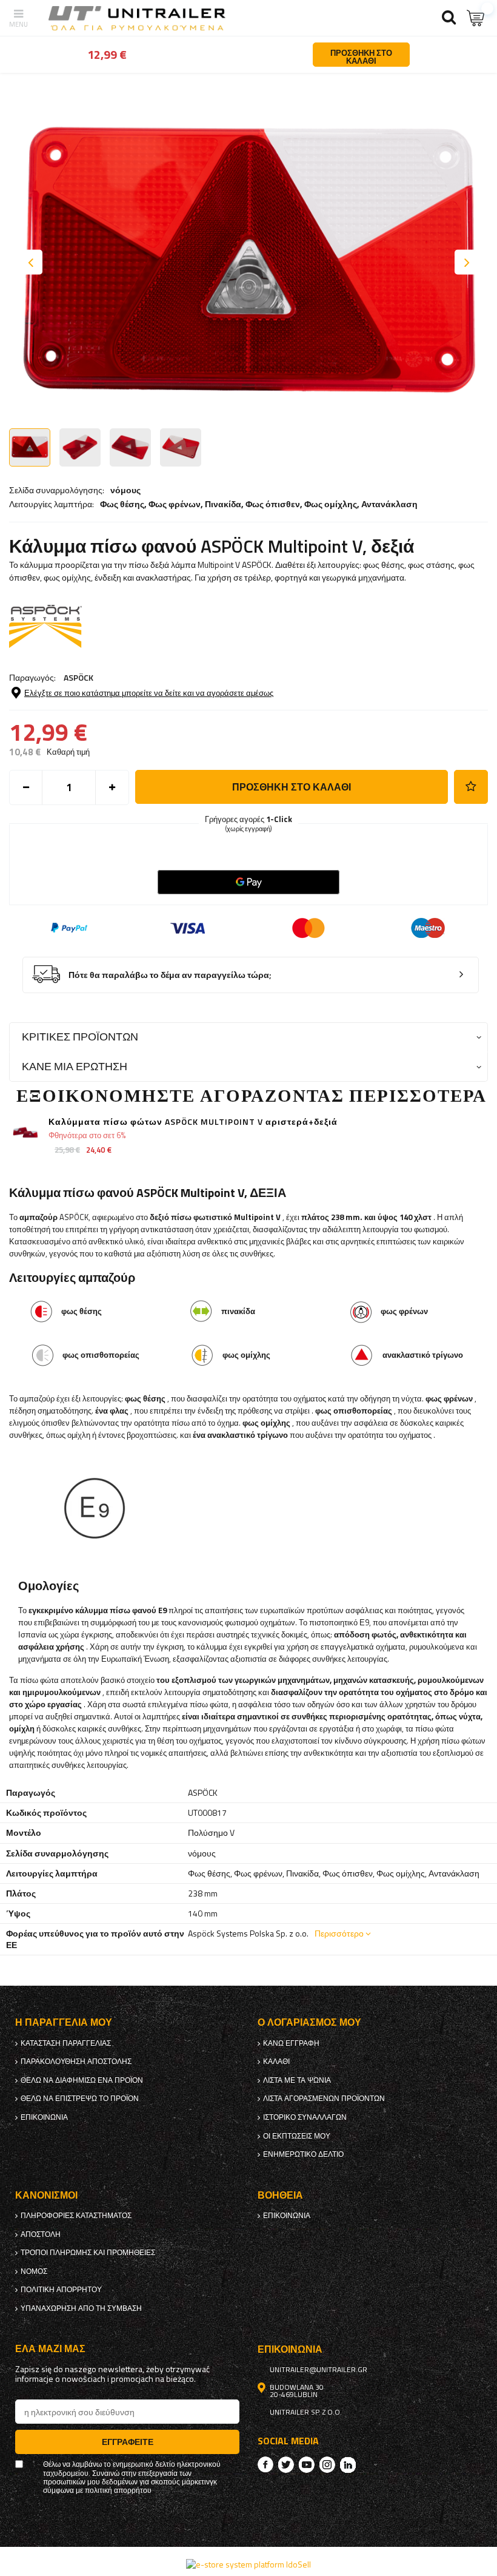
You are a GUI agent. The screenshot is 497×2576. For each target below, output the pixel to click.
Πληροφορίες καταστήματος (76, 2216)
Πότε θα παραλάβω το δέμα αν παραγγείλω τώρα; (170, 975)
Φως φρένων (175, 504)
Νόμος (34, 2271)
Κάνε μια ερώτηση (75, 1066)
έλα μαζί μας (50, 2349)
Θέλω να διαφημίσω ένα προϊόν (82, 2080)
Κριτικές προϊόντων (80, 1037)
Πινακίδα (223, 504)
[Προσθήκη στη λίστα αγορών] (471, 787)
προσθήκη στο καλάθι (292, 787)
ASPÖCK (78, 677)
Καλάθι (276, 2062)
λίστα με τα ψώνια (297, 2080)
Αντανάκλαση (389, 504)
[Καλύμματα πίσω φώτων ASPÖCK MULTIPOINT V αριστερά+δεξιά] (26, 1134)
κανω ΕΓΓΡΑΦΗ (291, 2043)
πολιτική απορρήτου (61, 2290)
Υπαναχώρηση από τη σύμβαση (81, 2308)
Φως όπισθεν (273, 504)
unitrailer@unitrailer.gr (319, 2370)
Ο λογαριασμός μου (309, 2022)
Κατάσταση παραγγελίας (66, 2043)
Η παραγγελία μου (64, 2022)
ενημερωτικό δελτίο (303, 2154)
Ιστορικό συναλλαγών (305, 2117)
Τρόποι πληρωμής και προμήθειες (88, 2253)
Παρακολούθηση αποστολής (76, 2062)
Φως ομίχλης (331, 504)
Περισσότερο (339, 1933)
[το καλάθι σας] (476, 18)
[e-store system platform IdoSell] (248, 2564)
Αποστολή (41, 2234)
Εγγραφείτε (128, 2442)
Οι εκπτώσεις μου (297, 2136)
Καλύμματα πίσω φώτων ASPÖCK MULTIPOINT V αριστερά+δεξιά (193, 1122)
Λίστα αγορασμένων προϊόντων (324, 2099)
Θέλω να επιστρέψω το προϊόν (80, 2099)
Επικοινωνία (44, 2117)
